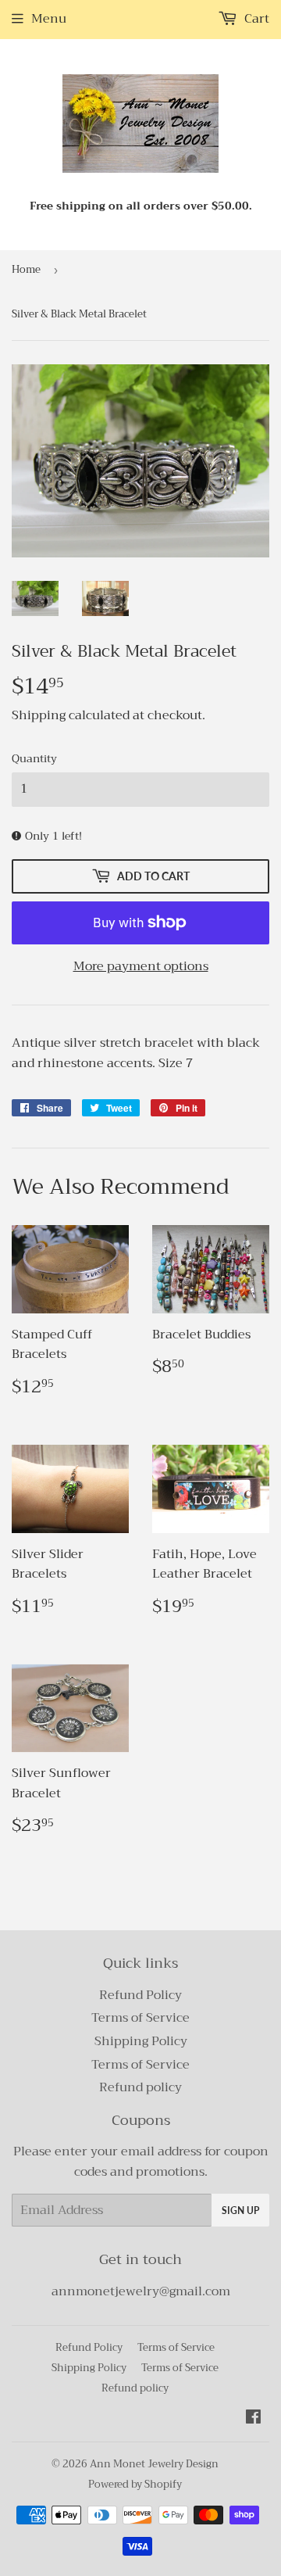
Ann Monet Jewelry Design (154, 2464)
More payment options (141, 967)
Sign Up (240, 2211)
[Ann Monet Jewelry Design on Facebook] (253, 2419)
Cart (255, 19)
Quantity (34, 758)
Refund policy (140, 2087)
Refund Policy (140, 1995)
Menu (49, 19)
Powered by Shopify (135, 2484)
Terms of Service (140, 2018)
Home (26, 269)
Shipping (39, 715)
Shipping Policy (141, 2041)
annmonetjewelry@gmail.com (141, 2291)
